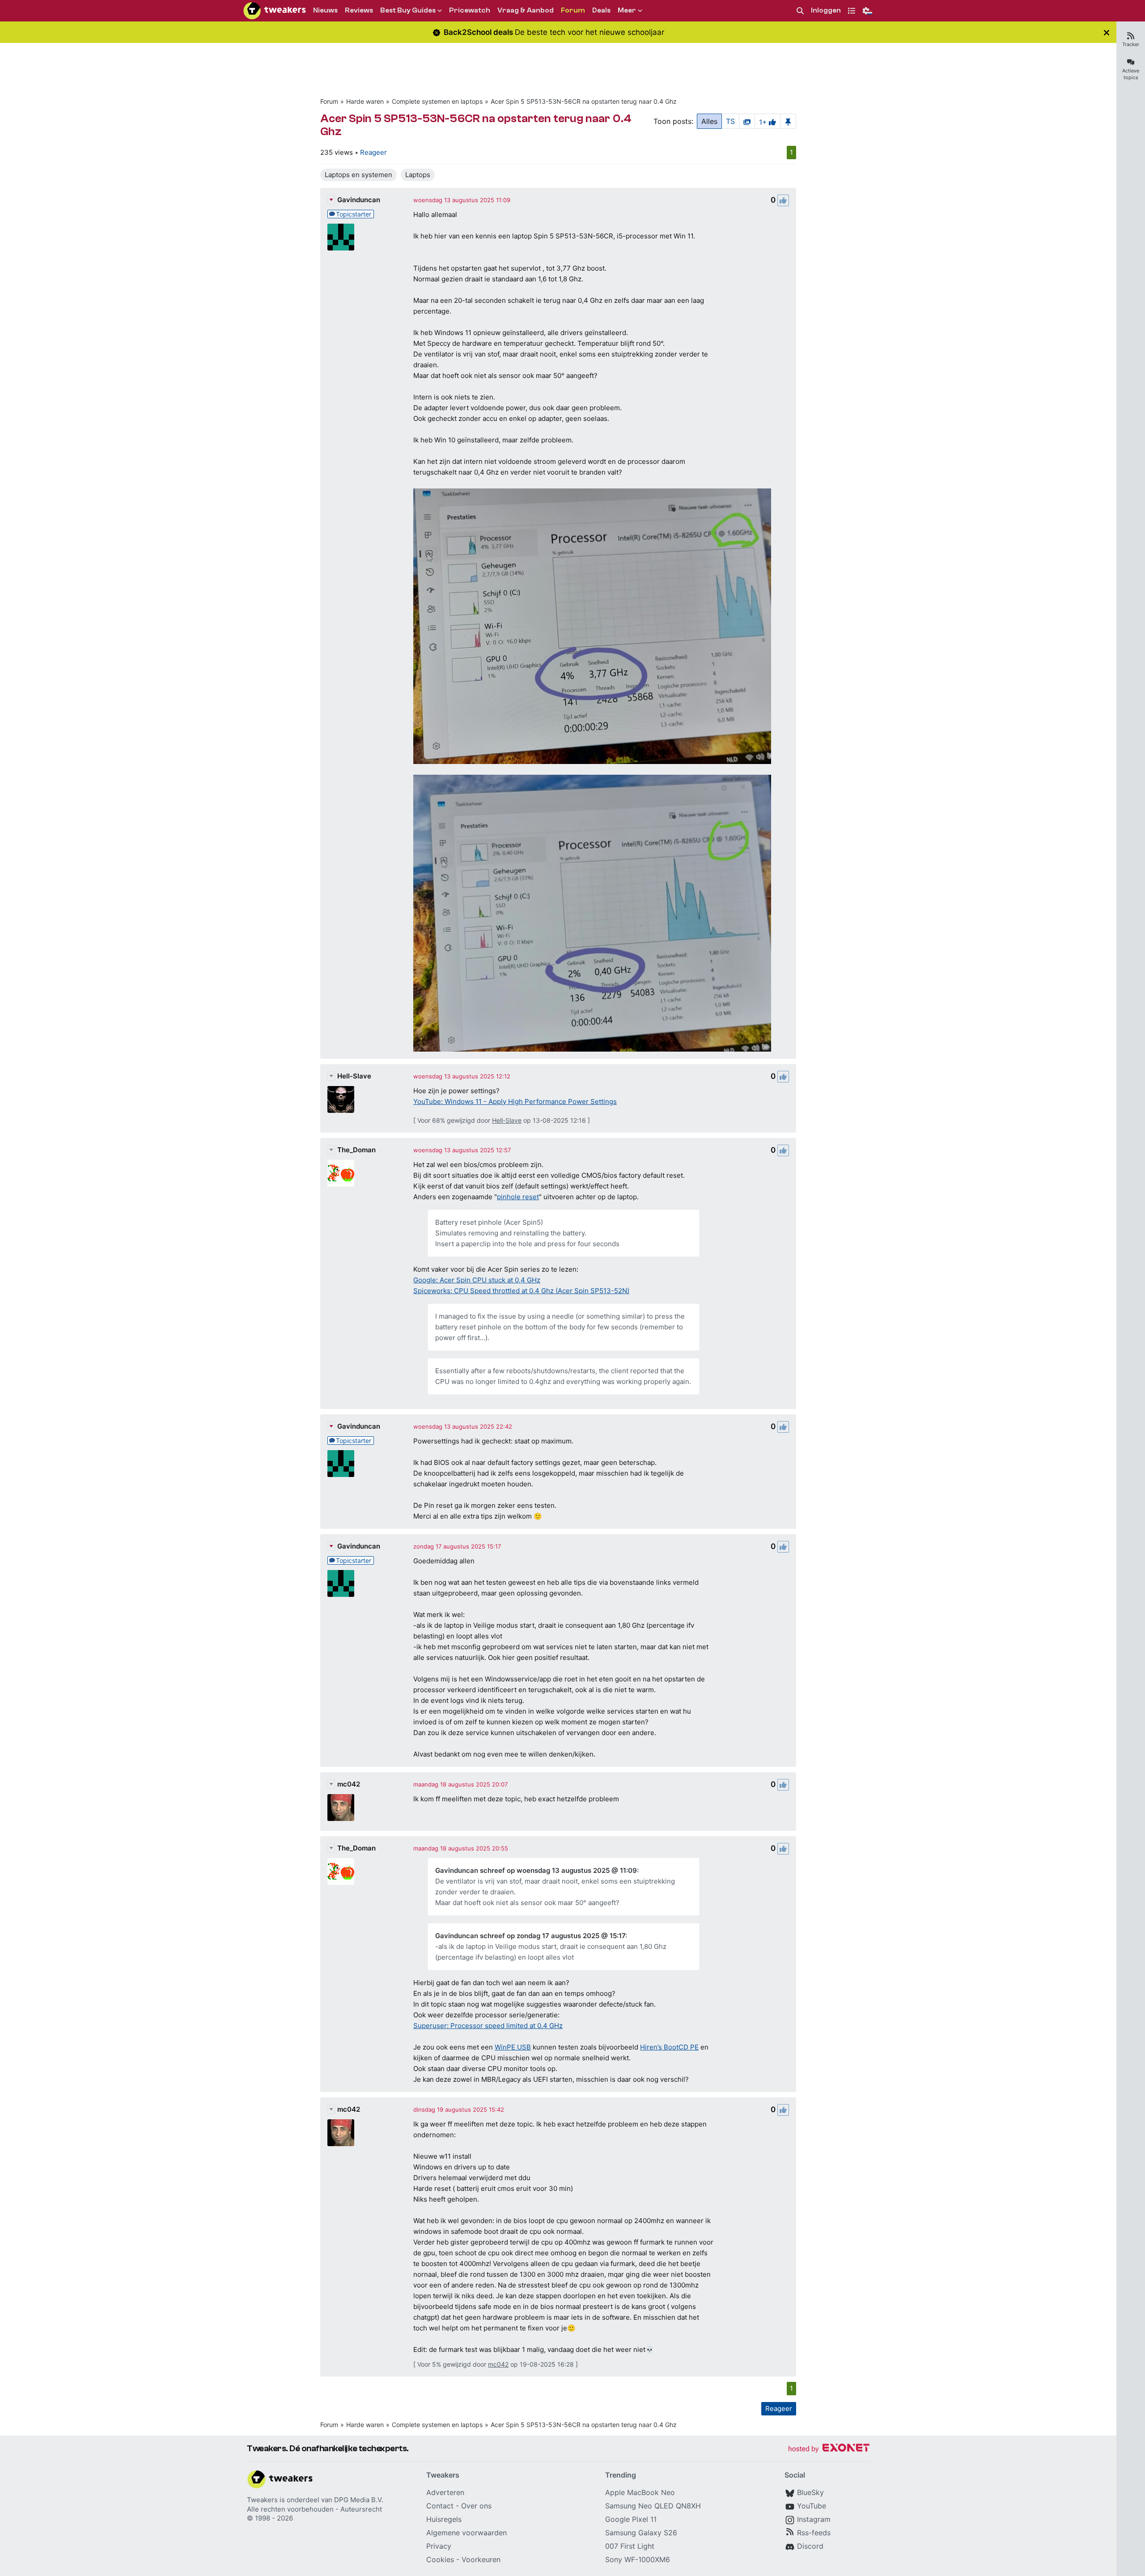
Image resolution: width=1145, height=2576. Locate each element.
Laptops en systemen (358, 175)
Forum (329, 101)
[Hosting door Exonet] (829, 2449)
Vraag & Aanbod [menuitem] (526, 10)
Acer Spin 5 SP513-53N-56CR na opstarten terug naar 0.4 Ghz (584, 101)
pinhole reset (518, 1197)
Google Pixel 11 (631, 2519)
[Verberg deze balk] (1107, 32)
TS (730, 121)
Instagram (814, 2519)
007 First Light (630, 2546)
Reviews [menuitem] (359, 10)
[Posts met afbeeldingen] (747, 121)
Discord (810, 2546)
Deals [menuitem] (601, 10)
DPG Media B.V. (359, 2500)
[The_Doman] (341, 1173)
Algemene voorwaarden (466, 2533)
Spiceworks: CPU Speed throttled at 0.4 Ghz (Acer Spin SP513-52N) (521, 1291)
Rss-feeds (814, 2533)
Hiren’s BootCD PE (669, 2047)
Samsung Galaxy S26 (641, 2533)
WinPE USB (513, 2047)
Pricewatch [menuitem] (470, 10)
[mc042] (341, 1808)
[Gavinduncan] (341, 237)
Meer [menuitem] (627, 10)
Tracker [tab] (1131, 44)
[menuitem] (800, 11)
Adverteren (445, 2492)
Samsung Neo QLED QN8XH (653, 2506)
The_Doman (356, 1150)
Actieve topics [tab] (1131, 74)
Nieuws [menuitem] (325, 10)
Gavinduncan (359, 200)
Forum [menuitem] (573, 10)
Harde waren (365, 101)
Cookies (440, 2559)
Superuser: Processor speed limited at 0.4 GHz (488, 2026)
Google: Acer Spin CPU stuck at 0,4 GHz (477, 1280)
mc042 (349, 1784)
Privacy (439, 2546)
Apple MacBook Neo (640, 2492)
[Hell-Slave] (341, 1099)
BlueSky (810, 2492)
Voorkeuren (481, 2559)
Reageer (373, 152)
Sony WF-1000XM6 (638, 2559)
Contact (440, 2506)
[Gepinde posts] (788, 121)
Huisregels (444, 2519)
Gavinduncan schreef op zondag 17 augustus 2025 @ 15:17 (530, 1936)
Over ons (476, 2506)
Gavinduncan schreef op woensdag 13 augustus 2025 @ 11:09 (536, 1870)
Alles (709, 121)
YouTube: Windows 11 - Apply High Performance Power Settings (515, 1101)
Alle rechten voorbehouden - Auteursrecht (314, 2509)
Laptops (418, 175)
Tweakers (262, 2500)
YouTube (812, 2506)
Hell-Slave (354, 1076)
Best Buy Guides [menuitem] (408, 10)
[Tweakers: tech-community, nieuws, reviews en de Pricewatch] (275, 11)
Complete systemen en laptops (437, 101)
